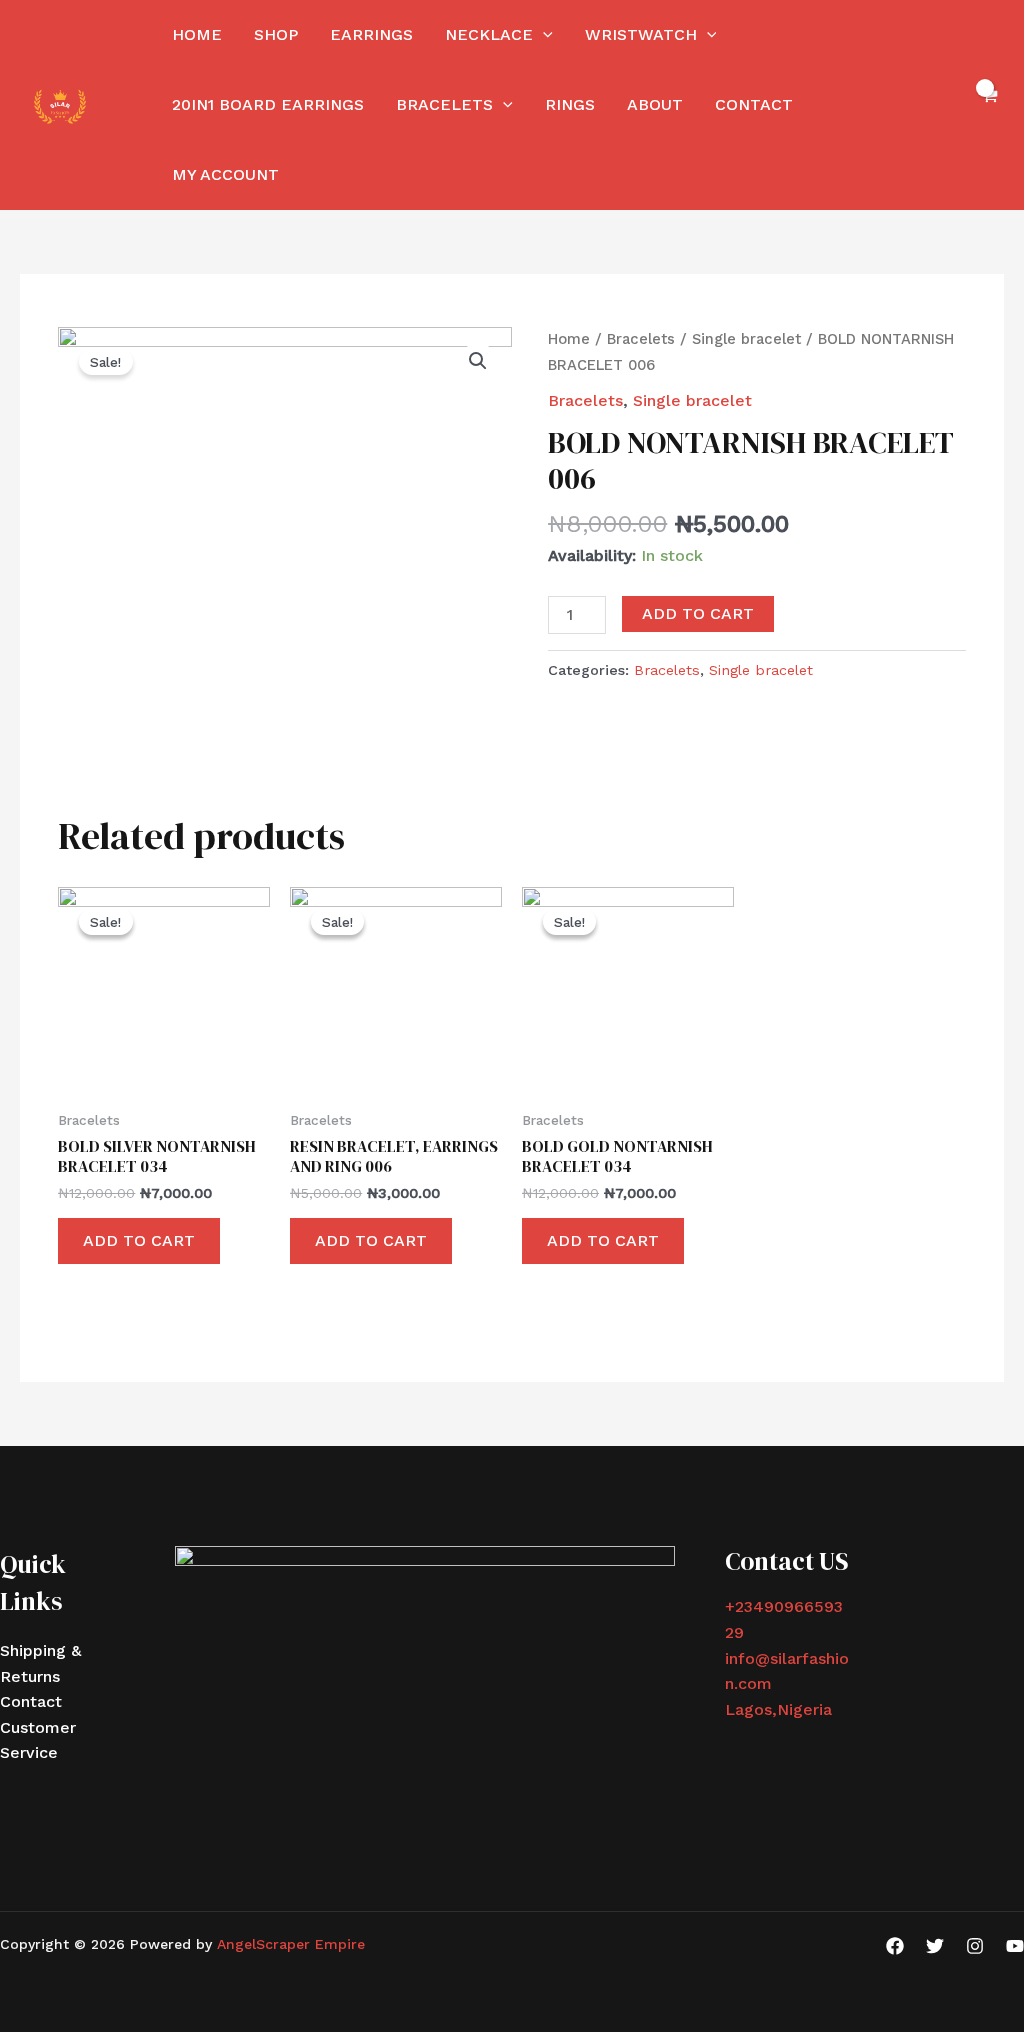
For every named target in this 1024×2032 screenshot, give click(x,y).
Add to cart (698, 613)
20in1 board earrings (268, 104)
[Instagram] (975, 1946)
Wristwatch (641, 34)
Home (197, 34)
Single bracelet (746, 339)
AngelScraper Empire (291, 1944)
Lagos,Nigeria (778, 1709)
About (655, 104)
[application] (543, 35)
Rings (570, 104)
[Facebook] (895, 1946)
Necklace (489, 34)
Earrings (371, 34)
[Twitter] (935, 1946)
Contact (754, 104)
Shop (276, 34)
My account (225, 174)
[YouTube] (1015, 1946)
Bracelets (444, 104)
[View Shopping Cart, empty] (988, 105)
